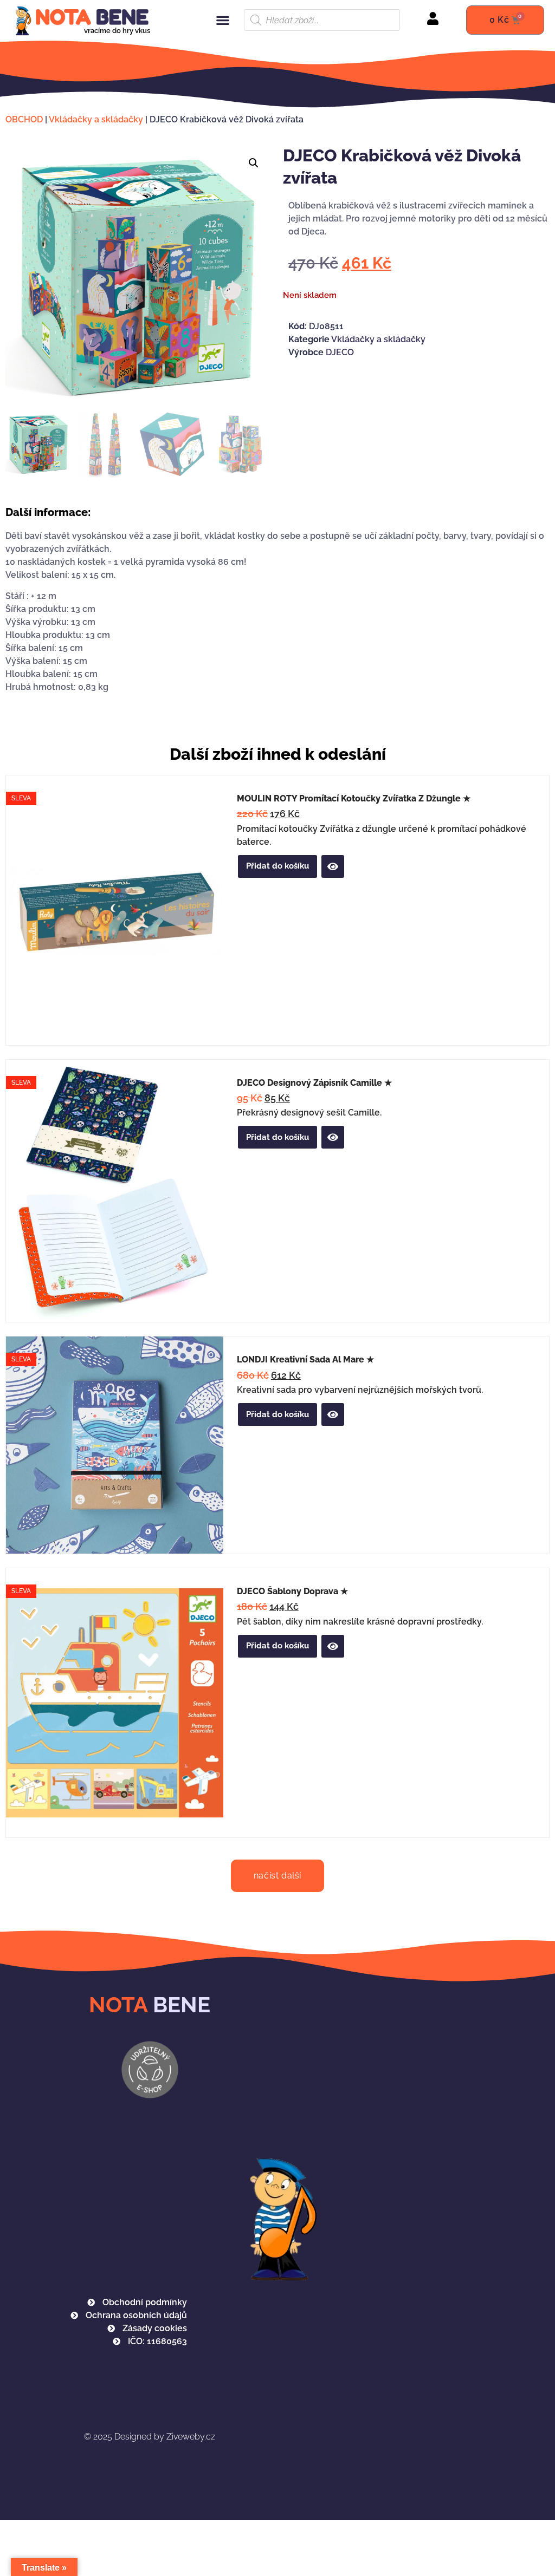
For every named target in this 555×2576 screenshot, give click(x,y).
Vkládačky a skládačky (96, 119)
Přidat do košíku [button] (277, 866)
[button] (222, 20)
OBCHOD (24, 119)
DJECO (340, 352)
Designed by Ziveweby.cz (150, 2437)
